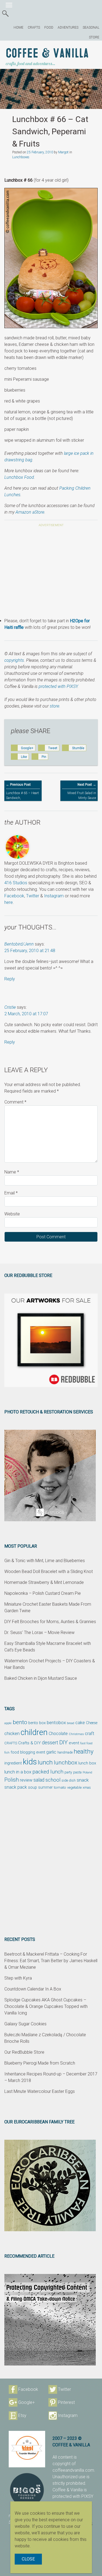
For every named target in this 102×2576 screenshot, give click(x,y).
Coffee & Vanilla (47, 54)
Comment (15, 1102)
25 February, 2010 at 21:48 (30, 951)
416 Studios (16, 883)
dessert (50, 1743)
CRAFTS (34, 28)
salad (39, 1780)
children (34, 1732)
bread (71, 1723)
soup (33, 1787)
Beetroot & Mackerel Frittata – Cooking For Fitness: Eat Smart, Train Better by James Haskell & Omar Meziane (51, 1961)
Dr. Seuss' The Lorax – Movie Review (39, 1633)
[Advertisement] (51, 573)
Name (12, 1172)
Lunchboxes (21, 157)
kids (30, 1762)
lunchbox (66, 1763)
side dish (69, 1780)
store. (55, 706)
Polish (12, 1780)
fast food (86, 1743)
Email (11, 1193)
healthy (84, 1751)
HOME (18, 28)
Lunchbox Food (19, 477)
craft (90, 1734)
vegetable (74, 1788)
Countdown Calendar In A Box (33, 1989)
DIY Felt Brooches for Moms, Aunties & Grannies (50, 1622)
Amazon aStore (30, 512)
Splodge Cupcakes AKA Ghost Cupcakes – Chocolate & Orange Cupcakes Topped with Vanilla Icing (46, 2006)
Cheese (92, 1723)
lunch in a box (18, 1772)
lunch (45, 1762)
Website (12, 1214)
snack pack (16, 1787)
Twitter (33, 896)
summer (45, 1787)
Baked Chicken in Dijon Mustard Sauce (41, 1678)
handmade (65, 1752)
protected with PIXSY (58, 686)
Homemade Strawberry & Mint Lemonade (44, 1582)
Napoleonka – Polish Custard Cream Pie (43, 1593)
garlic (51, 1752)
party (68, 1772)
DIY (64, 1742)
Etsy (22, 2415)
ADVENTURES (68, 28)
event (74, 1743)
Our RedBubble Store (24, 2052)
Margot (63, 152)
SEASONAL (91, 28)
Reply (10, 979)
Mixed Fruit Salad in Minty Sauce (82, 791)
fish (7, 1753)
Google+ (27, 2402)
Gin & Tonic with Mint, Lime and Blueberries (45, 1561)
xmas (87, 1787)
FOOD (49, 28)
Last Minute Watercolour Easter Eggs (40, 2091)
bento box (37, 1723)
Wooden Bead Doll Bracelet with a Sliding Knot (49, 1571)
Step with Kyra (18, 1978)
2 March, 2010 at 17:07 (26, 1014)
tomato (60, 1787)
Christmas (76, 1734)
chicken (12, 1733)
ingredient (13, 1763)
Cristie (10, 1007)
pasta (77, 1772)
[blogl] (27, 2449)
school (53, 1780)
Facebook (14, 896)
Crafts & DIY (30, 1743)
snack (83, 1780)
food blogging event (28, 1752)
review (26, 1780)
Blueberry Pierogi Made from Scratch (40, 2063)
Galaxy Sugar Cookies (25, 2024)
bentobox (56, 1723)
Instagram (54, 896)
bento (20, 1722)
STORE (94, 37)
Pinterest (66, 2402)
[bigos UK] (27, 2490)
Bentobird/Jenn (19, 944)
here (9, 902)
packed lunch (48, 1772)
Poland (87, 1772)
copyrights (14, 660)
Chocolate (58, 1734)
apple (8, 1723)
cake (80, 1723)
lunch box (87, 1763)
